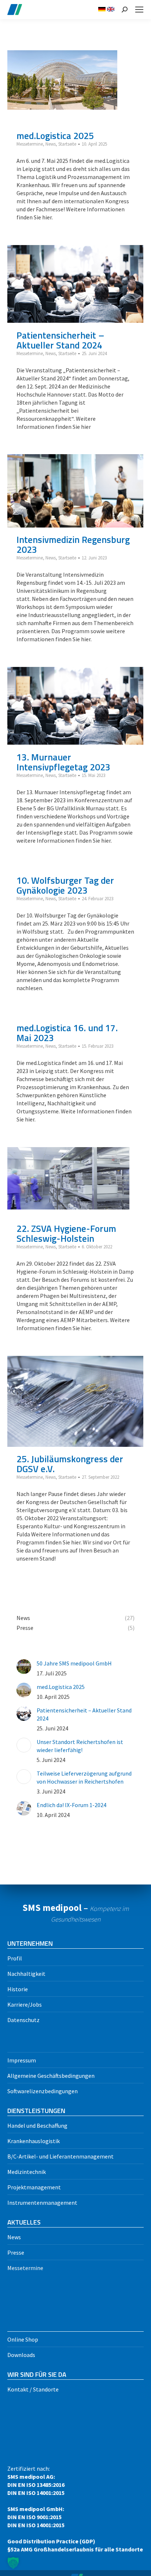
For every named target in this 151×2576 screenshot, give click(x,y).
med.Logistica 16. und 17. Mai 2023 (67, 1033)
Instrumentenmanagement (42, 2203)
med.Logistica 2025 (55, 136)
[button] (13, 2563)
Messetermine (30, 144)
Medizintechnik (27, 2172)
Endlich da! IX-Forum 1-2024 (71, 1805)
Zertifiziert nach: (75, 2509)
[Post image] (24, 1667)
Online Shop (23, 2339)
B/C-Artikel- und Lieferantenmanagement (60, 2156)
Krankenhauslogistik (34, 2141)
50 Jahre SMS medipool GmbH (74, 1663)
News (51, 144)
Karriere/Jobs (25, 2004)
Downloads (21, 2355)
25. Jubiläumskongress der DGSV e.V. (70, 1464)
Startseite (67, 144)
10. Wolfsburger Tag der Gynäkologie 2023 (65, 885)
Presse (16, 2252)
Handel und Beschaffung (37, 2126)
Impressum (22, 2060)
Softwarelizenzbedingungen (43, 2091)
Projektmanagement (34, 2187)
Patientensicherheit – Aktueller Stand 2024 (60, 340)
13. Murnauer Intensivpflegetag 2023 (63, 762)
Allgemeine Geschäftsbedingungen (51, 2076)
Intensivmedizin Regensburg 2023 (73, 545)
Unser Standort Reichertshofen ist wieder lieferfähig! (80, 1746)
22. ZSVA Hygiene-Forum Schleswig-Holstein (66, 1234)
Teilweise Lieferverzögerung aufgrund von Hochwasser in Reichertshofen (84, 1777)
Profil (15, 1958)
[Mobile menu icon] (139, 10)
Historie (18, 1989)
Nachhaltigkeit (26, 1974)
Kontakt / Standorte (33, 2389)
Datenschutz (23, 2020)
